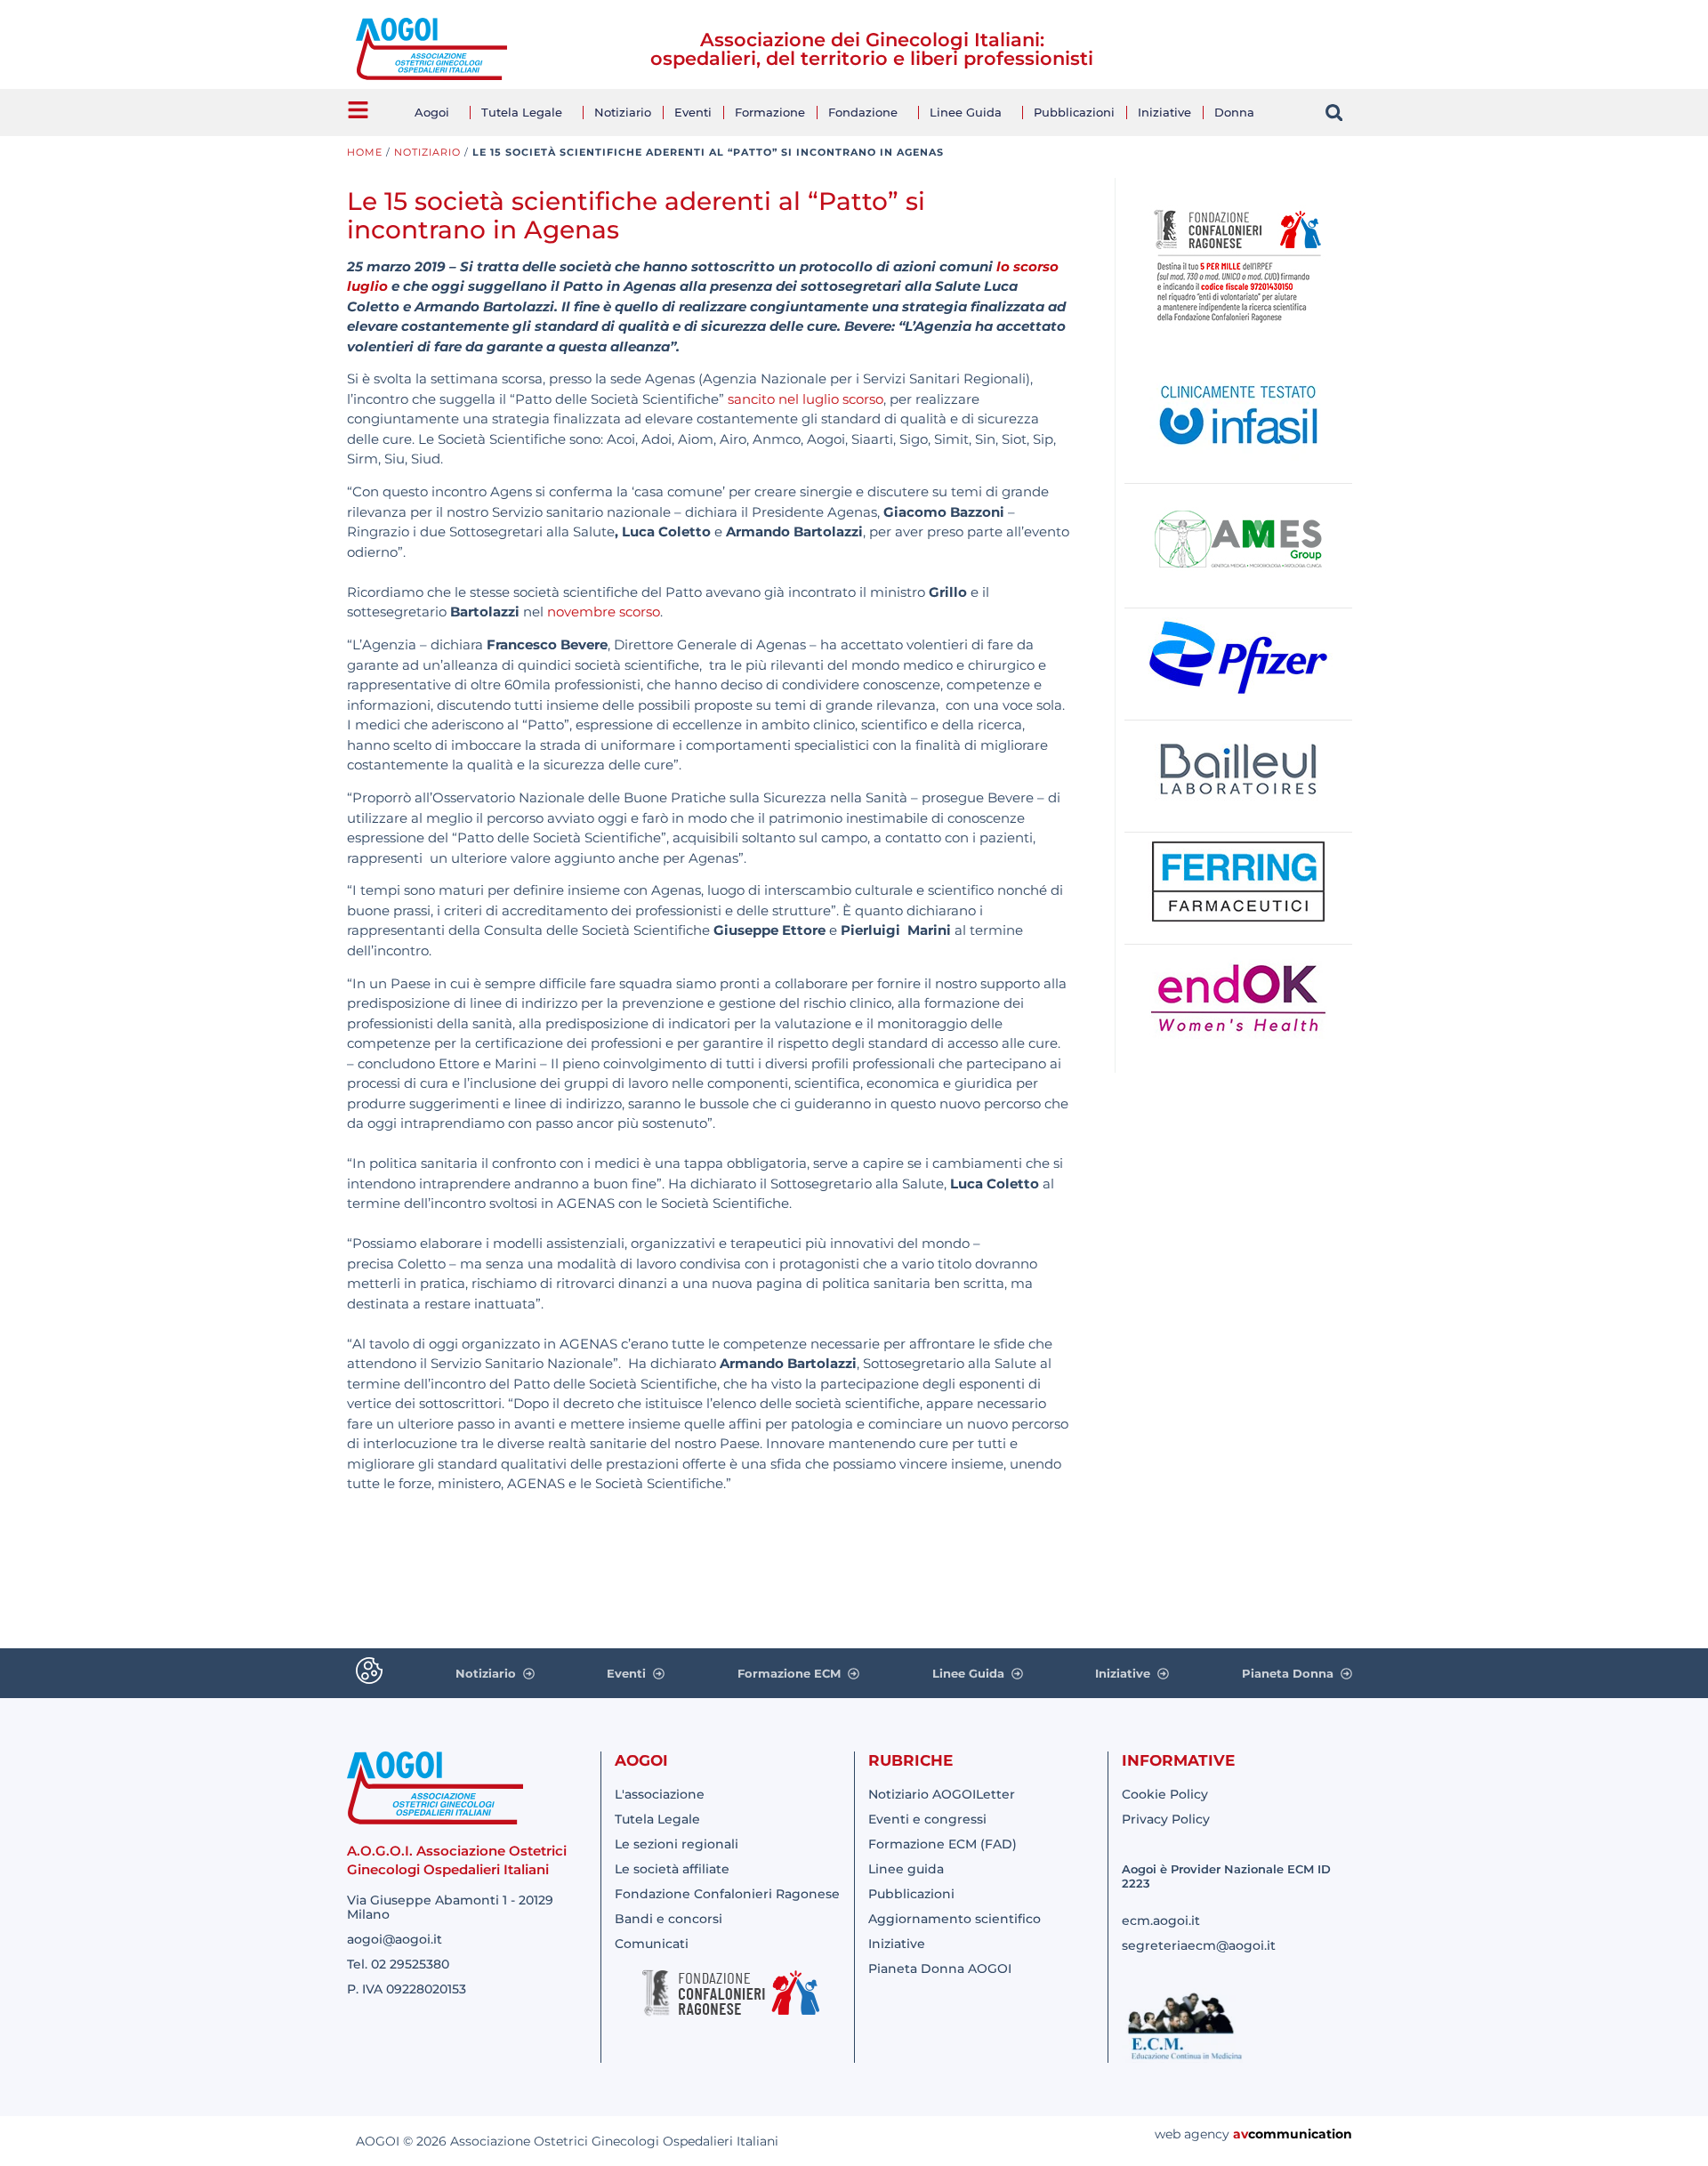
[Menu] (358, 110)
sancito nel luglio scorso (806, 399)
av (1241, 2134)
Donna (1234, 112)
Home (365, 152)
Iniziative (1164, 112)
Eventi (693, 112)
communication (1300, 2134)
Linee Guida (966, 112)
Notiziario (623, 112)
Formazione (770, 112)
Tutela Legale (522, 112)
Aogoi (432, 112)
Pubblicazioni (1074, 112)
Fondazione (863, 112)
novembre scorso (604, 612)
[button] (1334, 113)
